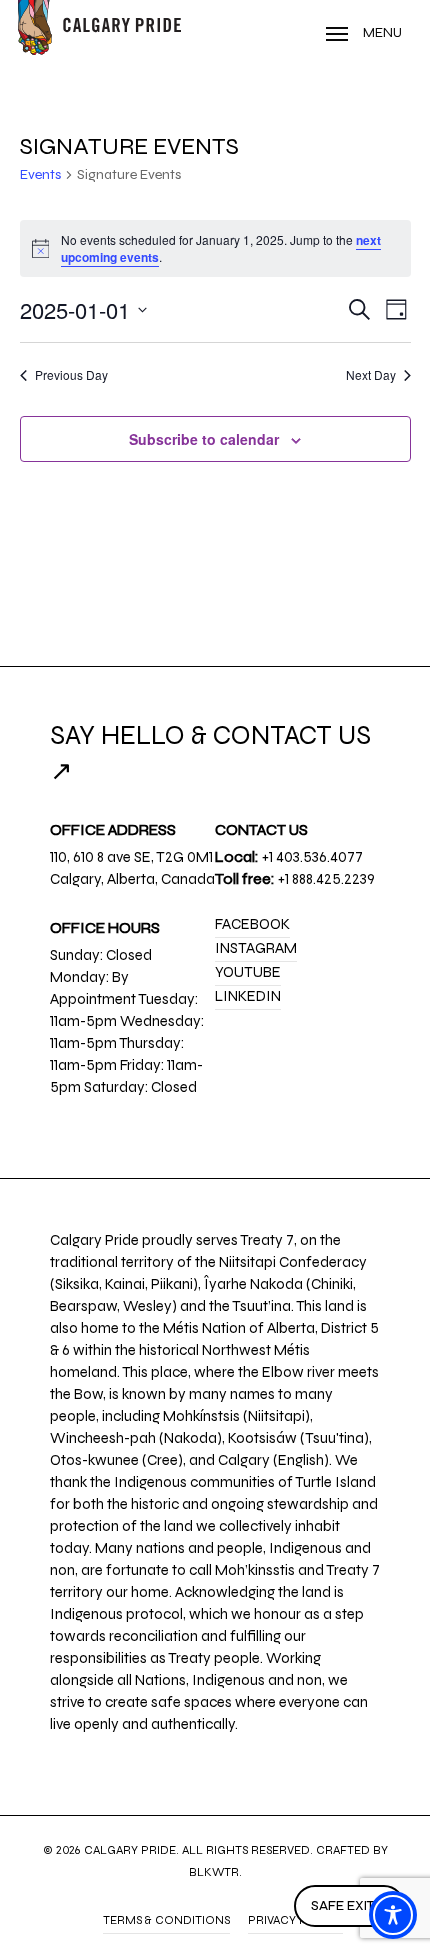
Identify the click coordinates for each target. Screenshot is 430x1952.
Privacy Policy (295, 1920)
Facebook (252, 924)
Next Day (371, 375)
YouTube (248, 972)
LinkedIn (248, 996)
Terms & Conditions (166, 1920)
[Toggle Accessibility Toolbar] (393, 1915)
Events (40, 174)
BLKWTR (214, 1872)
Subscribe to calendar (204, 439)
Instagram (256, 948)
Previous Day (71, 375)
